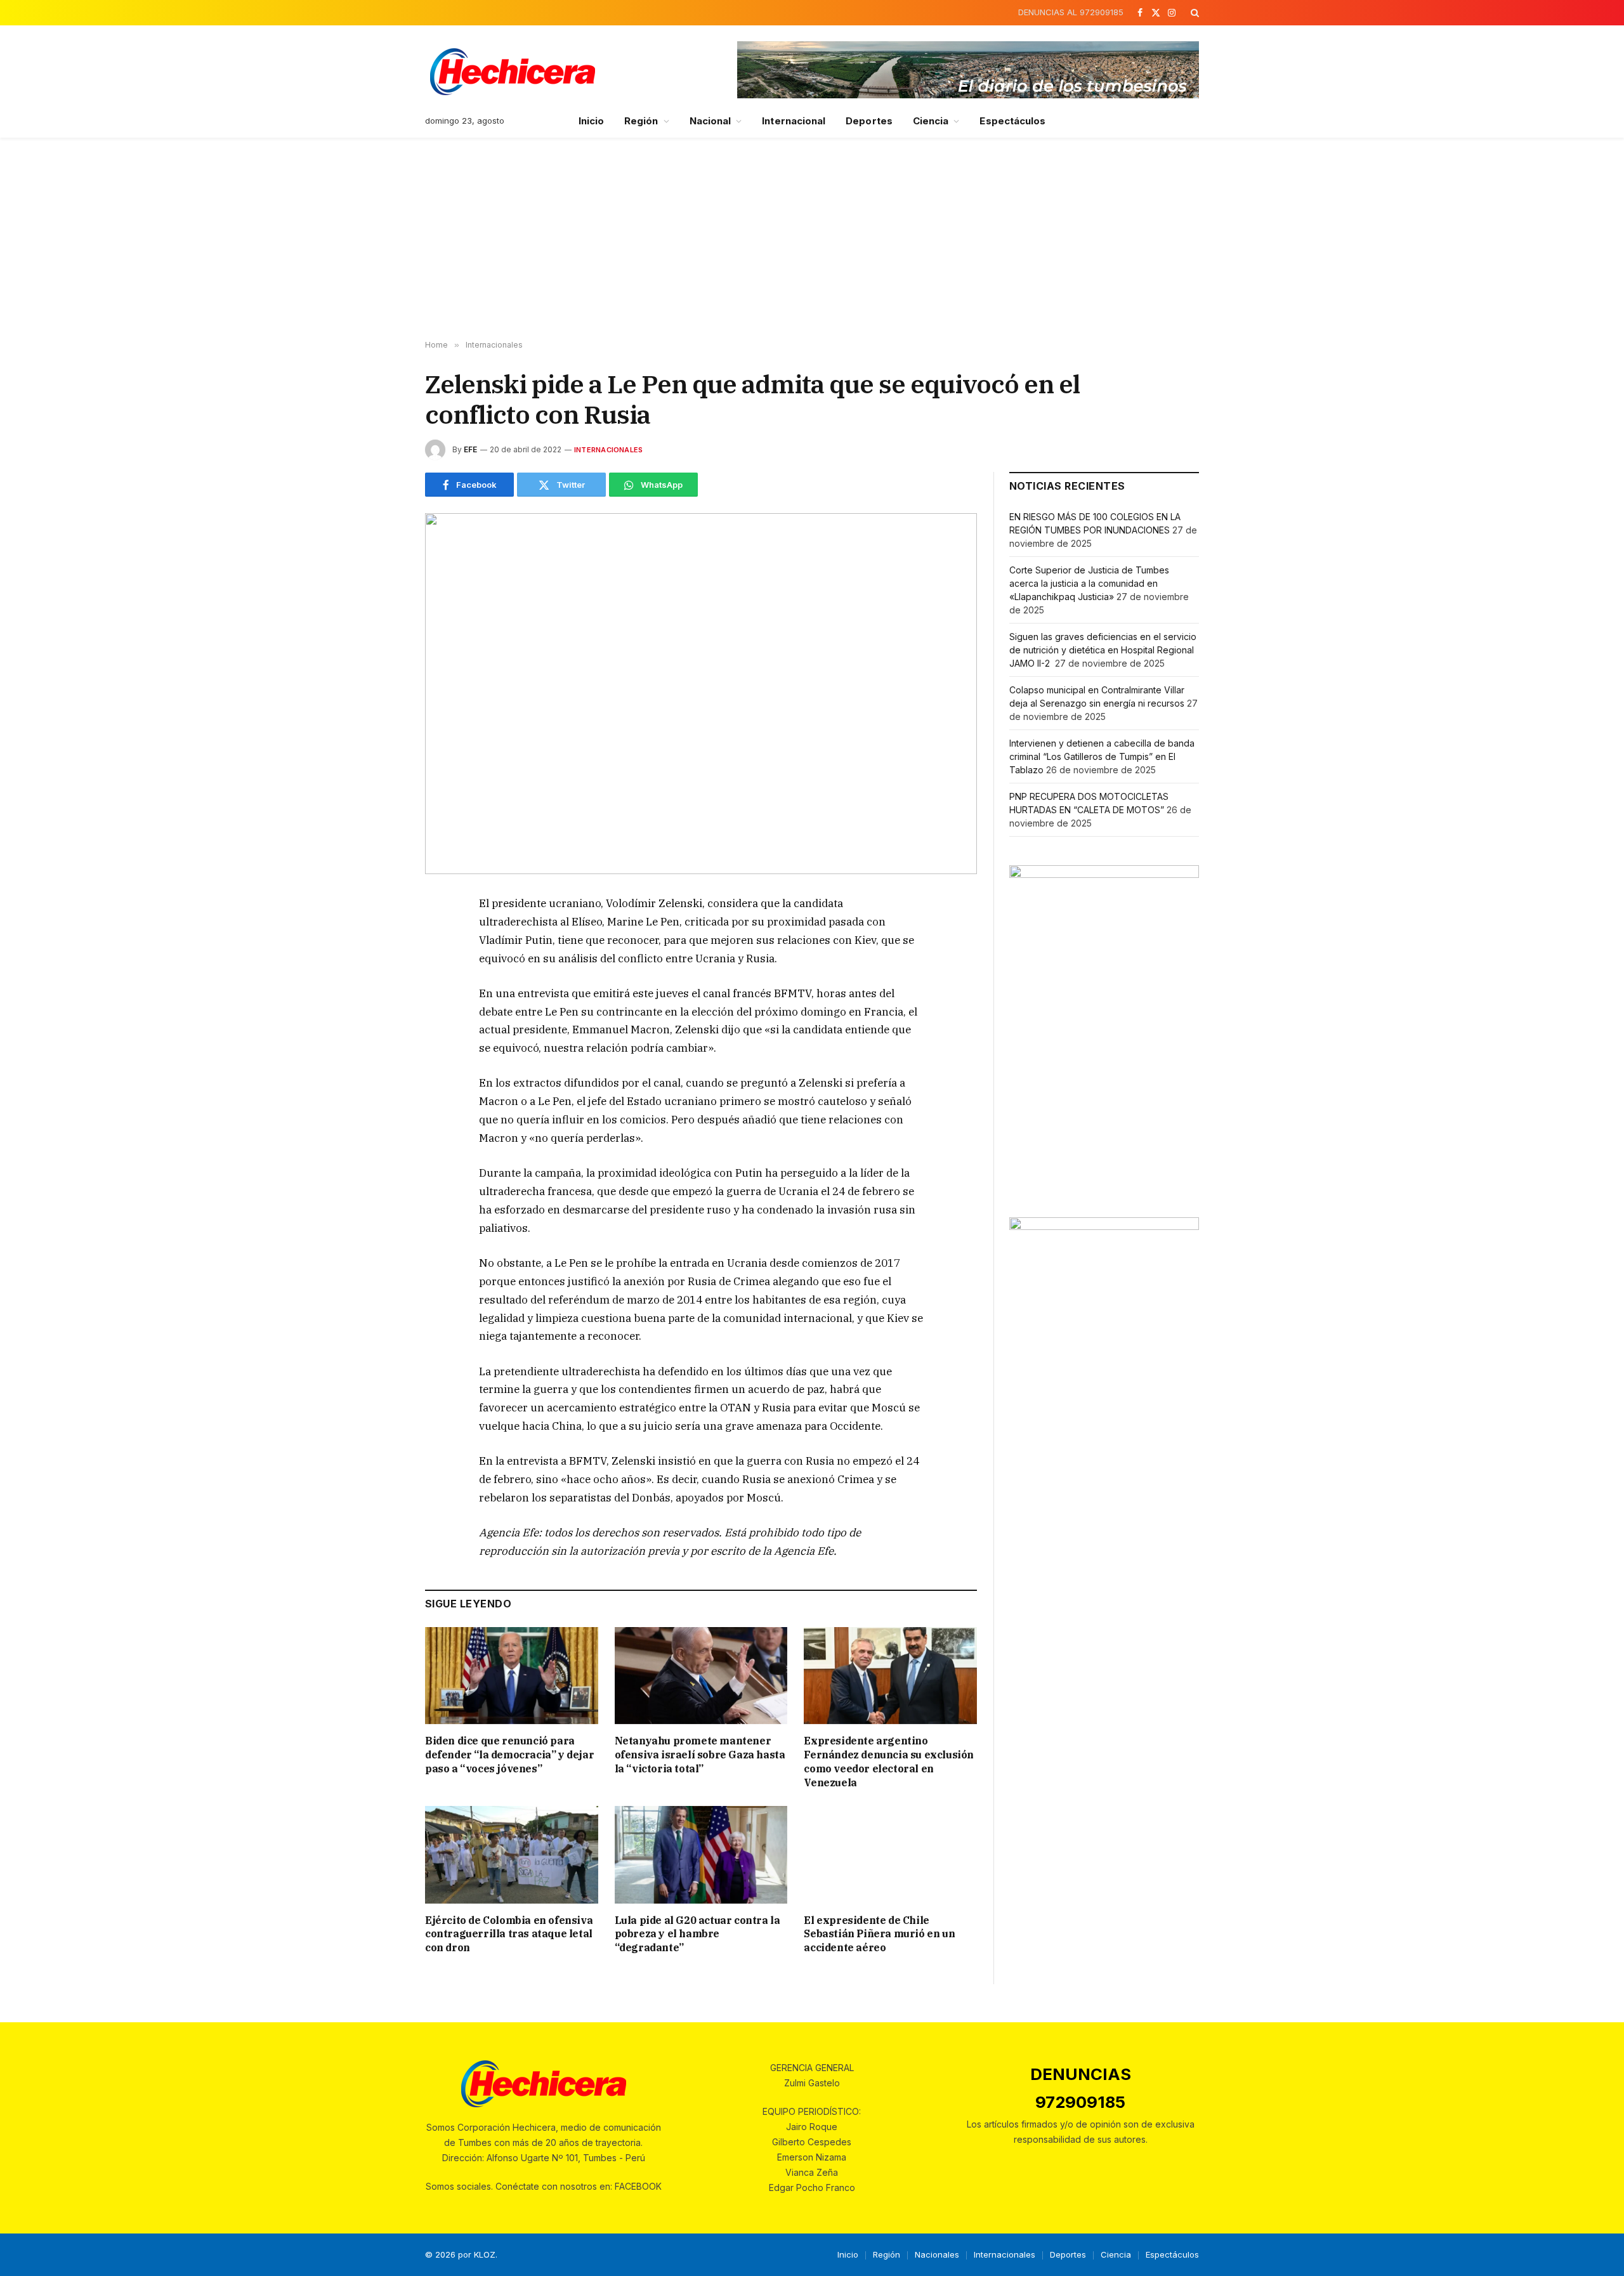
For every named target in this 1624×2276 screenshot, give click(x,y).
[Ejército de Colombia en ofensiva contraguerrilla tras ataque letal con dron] (512, 1854)
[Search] (1194, 13)
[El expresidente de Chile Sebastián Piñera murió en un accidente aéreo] (890, 1854)
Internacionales (608, 450)
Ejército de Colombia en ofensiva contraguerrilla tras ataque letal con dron (509, 1934)
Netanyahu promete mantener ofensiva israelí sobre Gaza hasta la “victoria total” (700, 1755)
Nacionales (937, 2254)
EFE (470, 449)
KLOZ (485, 2254)
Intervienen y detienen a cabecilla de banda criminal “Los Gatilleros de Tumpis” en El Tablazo (1102, 756)
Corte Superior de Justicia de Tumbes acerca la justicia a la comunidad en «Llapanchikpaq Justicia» (1089, 583)
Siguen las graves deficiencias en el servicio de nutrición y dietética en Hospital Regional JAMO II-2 (1103, 650)
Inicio (591, 121)
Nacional (710, 121)
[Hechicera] (513, 72)
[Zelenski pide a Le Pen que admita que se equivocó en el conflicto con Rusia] (701, 694)
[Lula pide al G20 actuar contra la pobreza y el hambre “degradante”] (701, 1854)
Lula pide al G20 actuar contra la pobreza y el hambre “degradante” (697, 1934)
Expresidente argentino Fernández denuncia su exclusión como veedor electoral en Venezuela (889, 1761)
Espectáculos (1012, 121)
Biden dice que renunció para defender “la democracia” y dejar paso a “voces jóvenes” (509, 1755)
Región (641, 121)
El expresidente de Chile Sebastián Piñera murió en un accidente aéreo (879, 1934)
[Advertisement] (812, 239)
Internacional (794, 121)
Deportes (869, 121)
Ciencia (931, 121)
